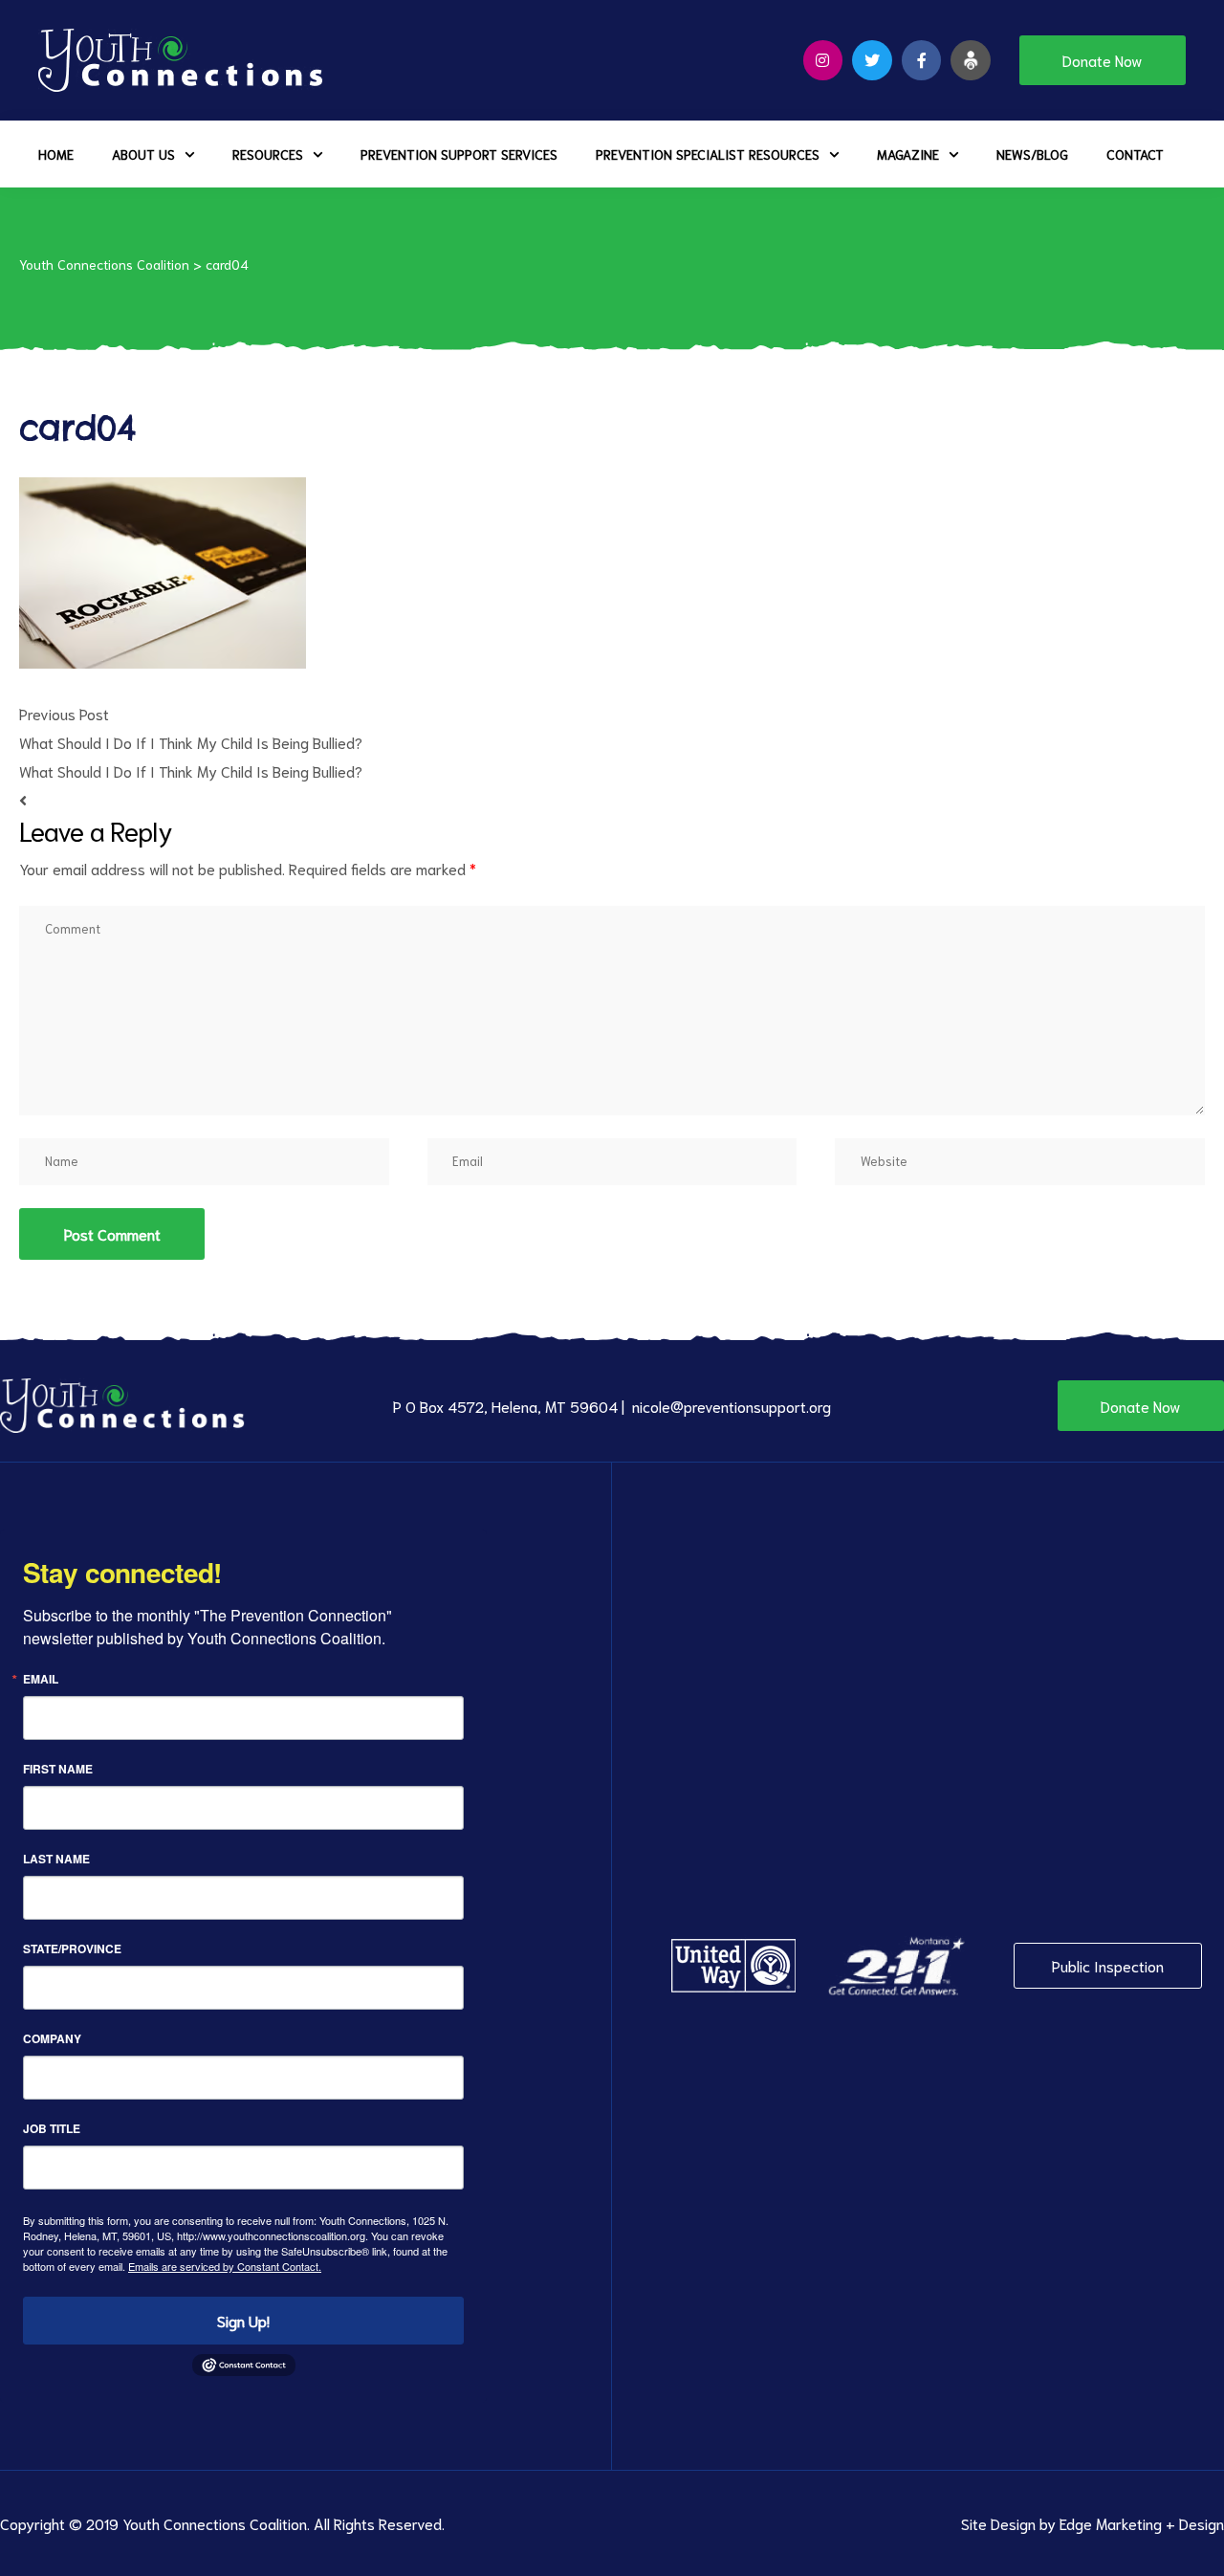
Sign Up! (243, 2320)
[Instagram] (823, 60)
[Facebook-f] (922, 60)
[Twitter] (872, 60)
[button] (1103, 60)
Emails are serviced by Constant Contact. (225, 2266)
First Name (58, 1769)
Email (41, 1679)
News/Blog (1032, 154)
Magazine (908, 154)
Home (56, 154)
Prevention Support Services (459, 154)
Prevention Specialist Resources (708, 154)
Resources (268, 154)
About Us (143, 154)
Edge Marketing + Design (1142, 2523)
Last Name (56, 1859)
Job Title (52, 2128)
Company (52, 2038)
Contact (1135, 154)
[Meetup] (971, 60)
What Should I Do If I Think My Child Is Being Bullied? (191, 742)
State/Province (72, 1949)
